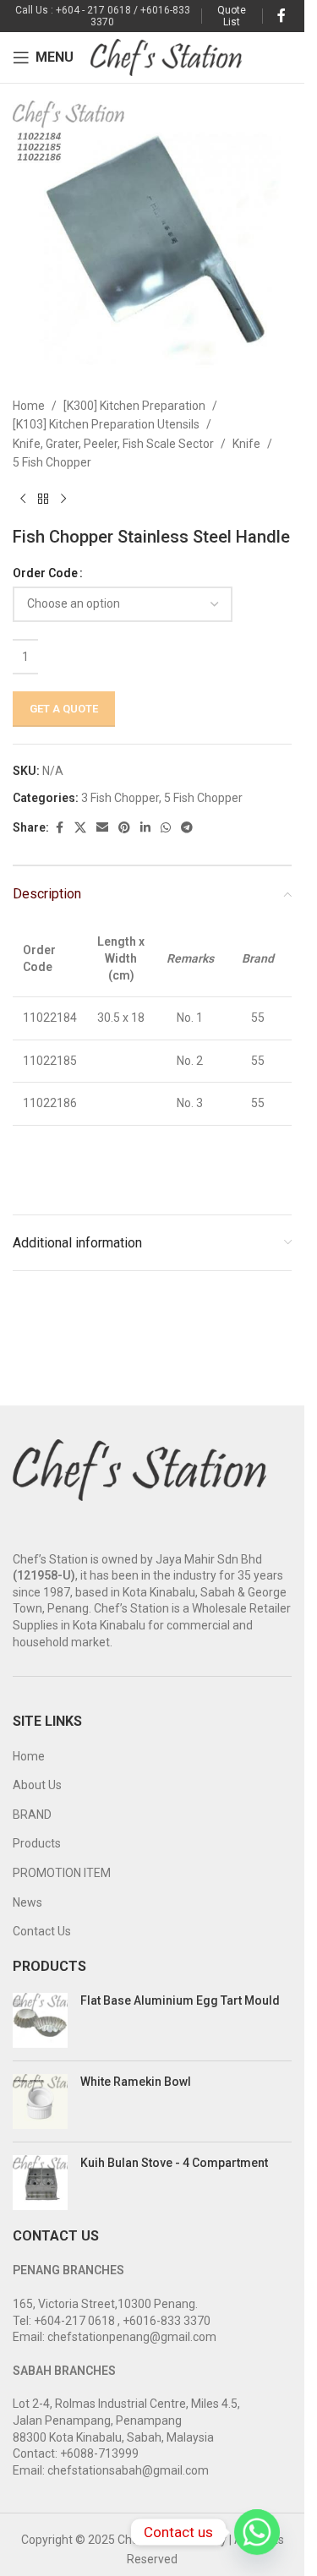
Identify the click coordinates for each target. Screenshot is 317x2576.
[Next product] (63, 499)
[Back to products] (43, 499)
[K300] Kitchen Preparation (134, 406)
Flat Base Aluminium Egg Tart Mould (180, 2000)
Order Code (45, 573)
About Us (37, 1785)
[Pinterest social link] (124, 828)
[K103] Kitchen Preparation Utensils (106, 424)
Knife (246, 444)
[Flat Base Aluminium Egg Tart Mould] (40, 2020)
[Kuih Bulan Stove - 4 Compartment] (40, 2183)
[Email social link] (102, 828)
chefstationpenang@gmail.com (132, 2337)
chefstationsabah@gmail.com (128, 2470)
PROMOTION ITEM (62, 1873)
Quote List (232, 16)
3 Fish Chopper (120, 798)
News (27, 1902)
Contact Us (42, 1931)
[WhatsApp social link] (166, 828)
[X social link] (80, 828)
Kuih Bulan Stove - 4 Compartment (174, 2163)
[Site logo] (166, 57)
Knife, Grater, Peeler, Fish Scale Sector (113, 444)
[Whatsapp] (257, 2532)
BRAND (32, 1815)
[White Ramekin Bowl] (40, 2101)
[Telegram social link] (187, 828)
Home (29, 406)
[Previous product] (23, 499)
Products (37, 1843)
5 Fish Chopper (52, 462)
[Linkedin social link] (145, 828)
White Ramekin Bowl (136, 2082)
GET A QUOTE (64, 709)
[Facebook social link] (281, 16)
